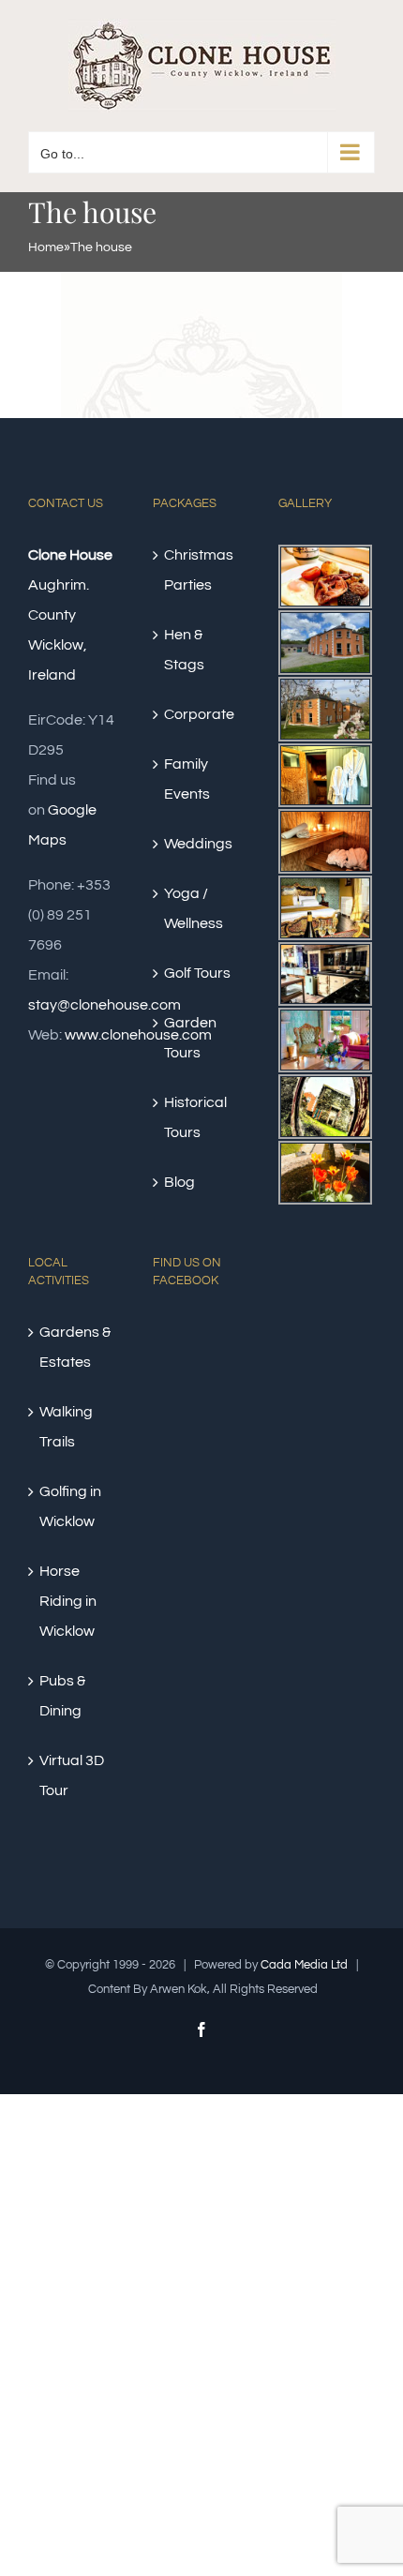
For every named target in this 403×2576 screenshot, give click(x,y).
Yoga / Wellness (194, 908)
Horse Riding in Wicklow (68, 1601)
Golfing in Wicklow (70, 1506)
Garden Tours (190, 1038)
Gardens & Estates (75, 1347)
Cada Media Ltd (304, 1965)
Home (46, 247)
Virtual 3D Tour (72, 1775)
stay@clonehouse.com (104, 1005)
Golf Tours (197, 973)
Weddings (198, 844)
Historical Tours (195, 1117)
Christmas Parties (199, 570)
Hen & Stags (184, 650)
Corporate (199, 714)
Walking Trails (66, 1427)
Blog (179, 1182)
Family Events (187, 779)
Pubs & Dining (62, 1696)
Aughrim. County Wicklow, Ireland (70, 615)
